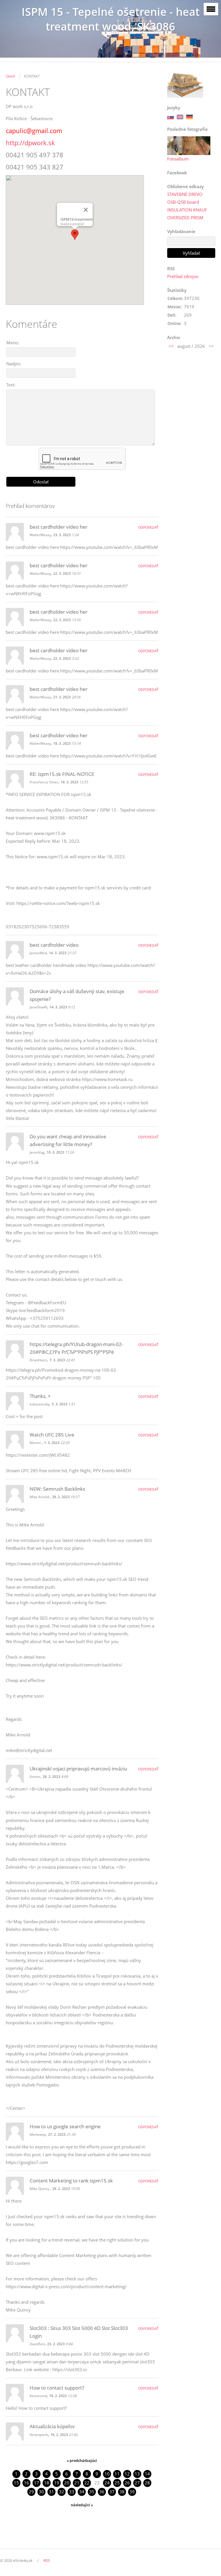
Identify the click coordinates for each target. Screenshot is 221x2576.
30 (41, 2492)
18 (47, 2483)
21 (77, 2483)
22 (87, 2483)
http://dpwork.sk (30, 143)
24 (107, 2483)
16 (26, 2483)
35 (92, 2492)
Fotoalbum (178, 159)
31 (52, 2492)
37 (112, 2492)
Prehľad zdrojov (183, 276)
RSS (47, 2560)
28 (147, 2483)
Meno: (13, 343)
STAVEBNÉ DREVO (185, 194)
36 (102, 2492)
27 (137, 2483)
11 (117, 2474)
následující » (82, 2505)
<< (171, 346)
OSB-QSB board (183, 202)
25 (117, 2483)
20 (67, 2483)
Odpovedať (148, 527)
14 (147, 2474)
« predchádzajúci (82, 2460)
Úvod (10, 76)
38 (122, 2492)
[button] (75, 235)
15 (16, 2483)
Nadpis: (14, 364)
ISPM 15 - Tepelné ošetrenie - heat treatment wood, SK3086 (111, 19)
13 (137, 2474)
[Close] (86, 210)
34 (82, 2492)
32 (62, 2492)
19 (57, 2483)
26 (127, 2483)
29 (31, 2492)
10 (107, 2474)
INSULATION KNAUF (187, 210)
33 (72, 2492)
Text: (11, 385)
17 (37, 2483)
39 (132, 2492)
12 (127, 2474)
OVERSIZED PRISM (185, 218)
